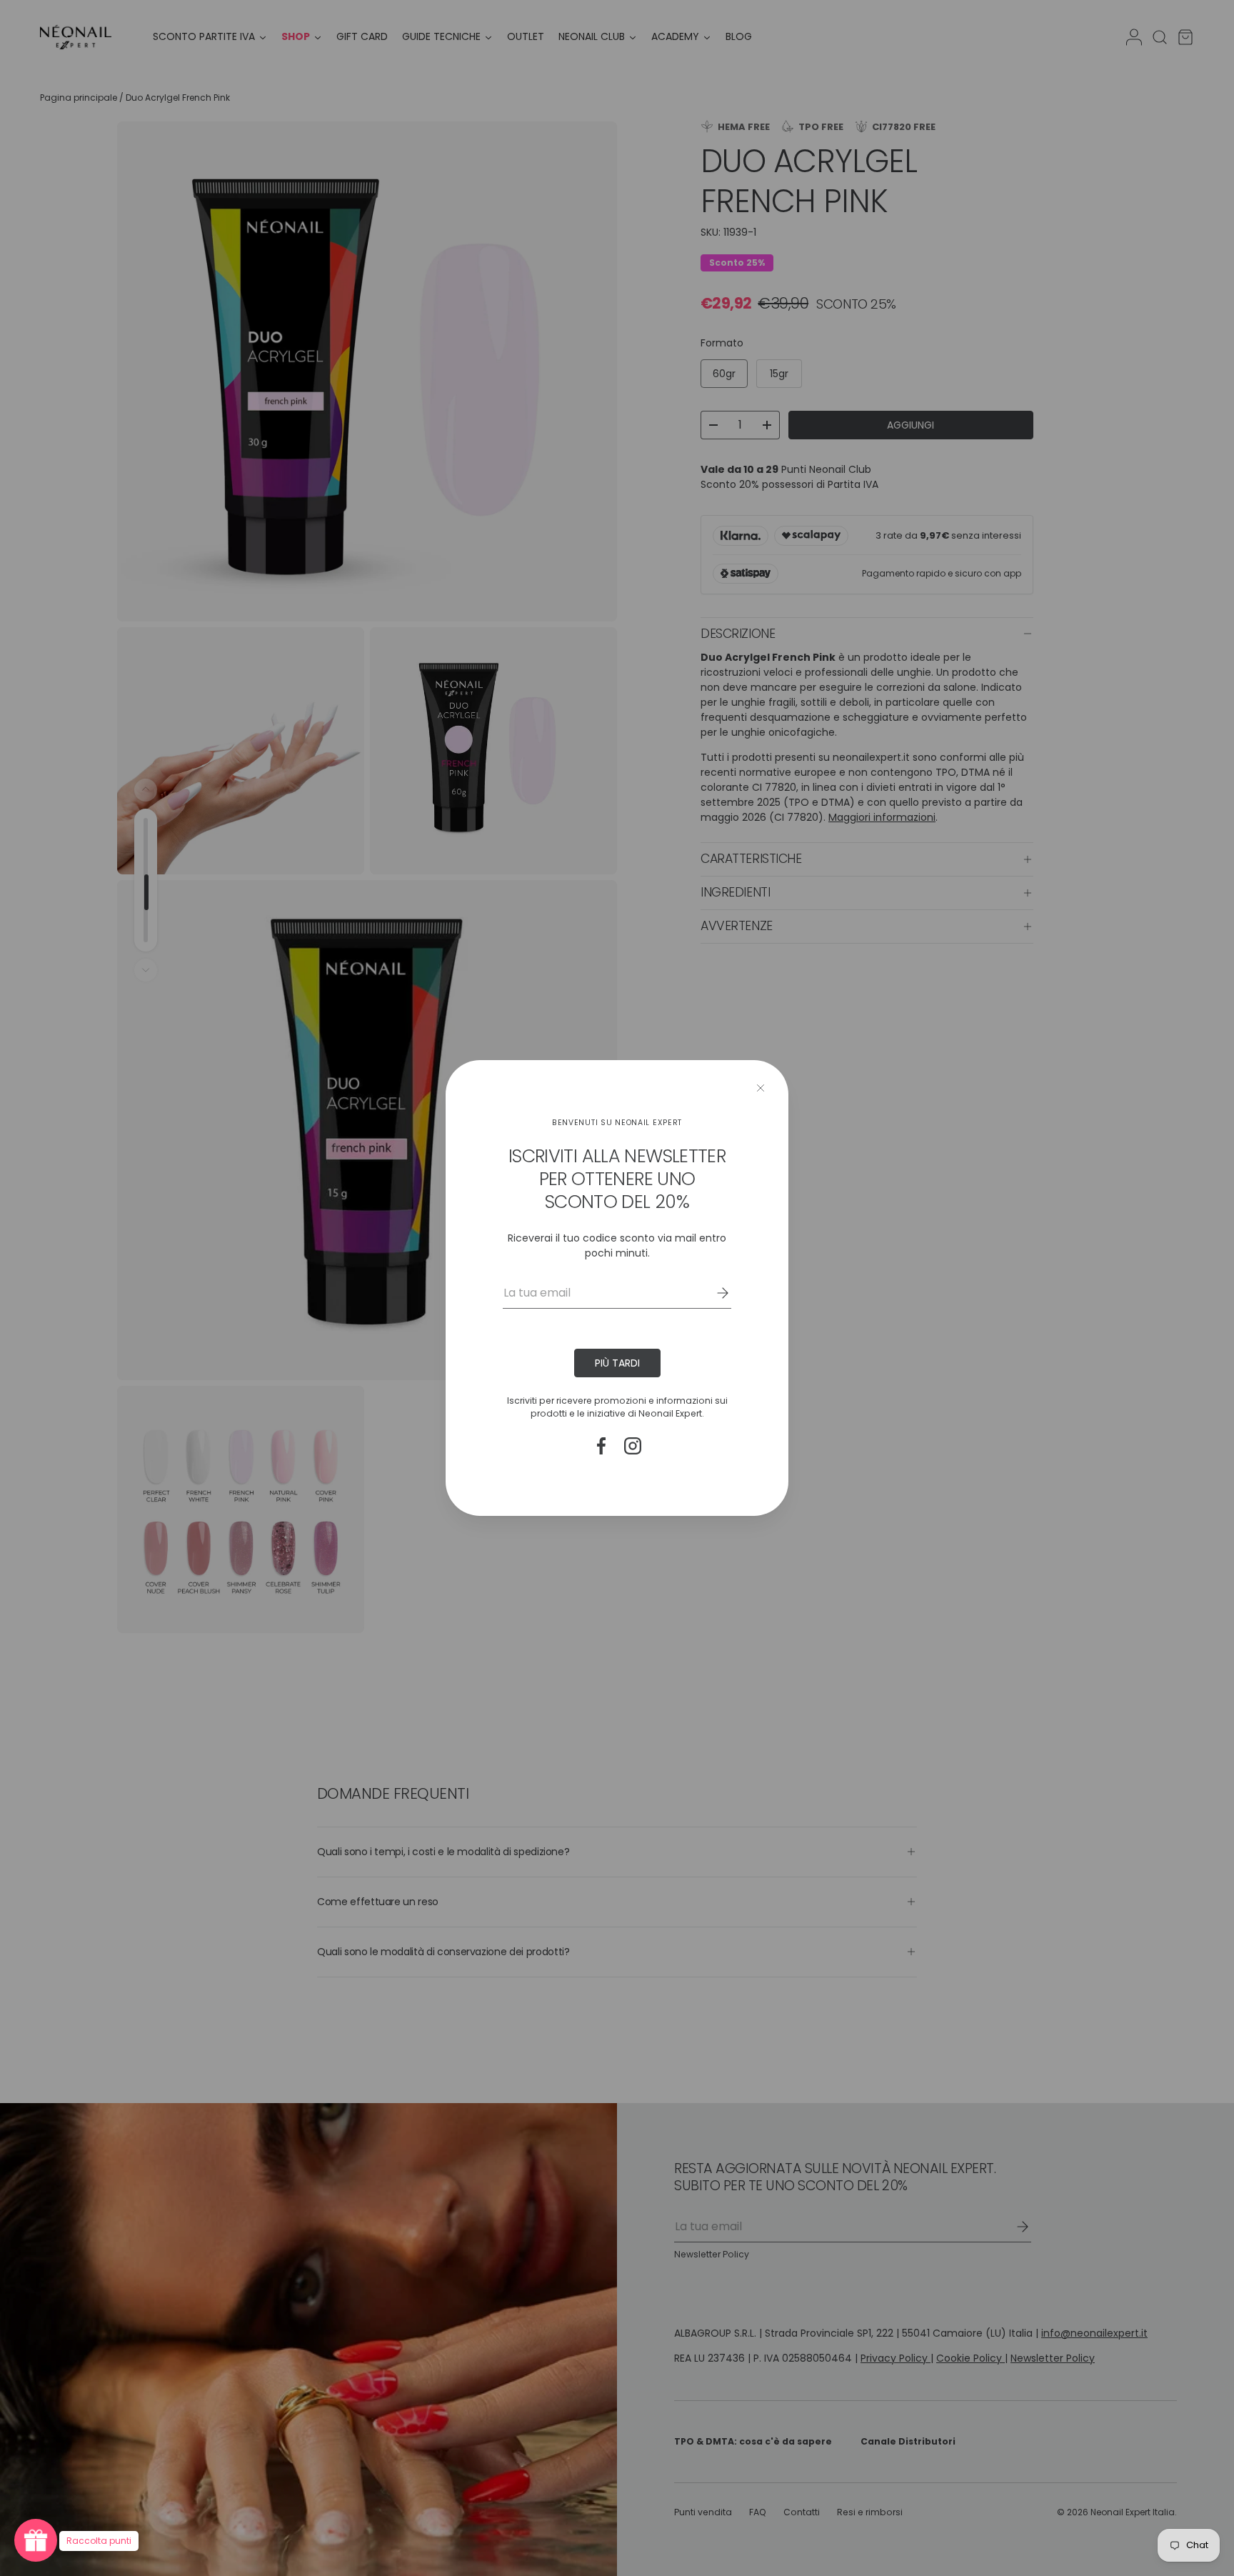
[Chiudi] (761, 1088)
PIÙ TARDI (617, 1363)
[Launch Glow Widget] (36, 2540)
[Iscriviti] (713, 1293)
